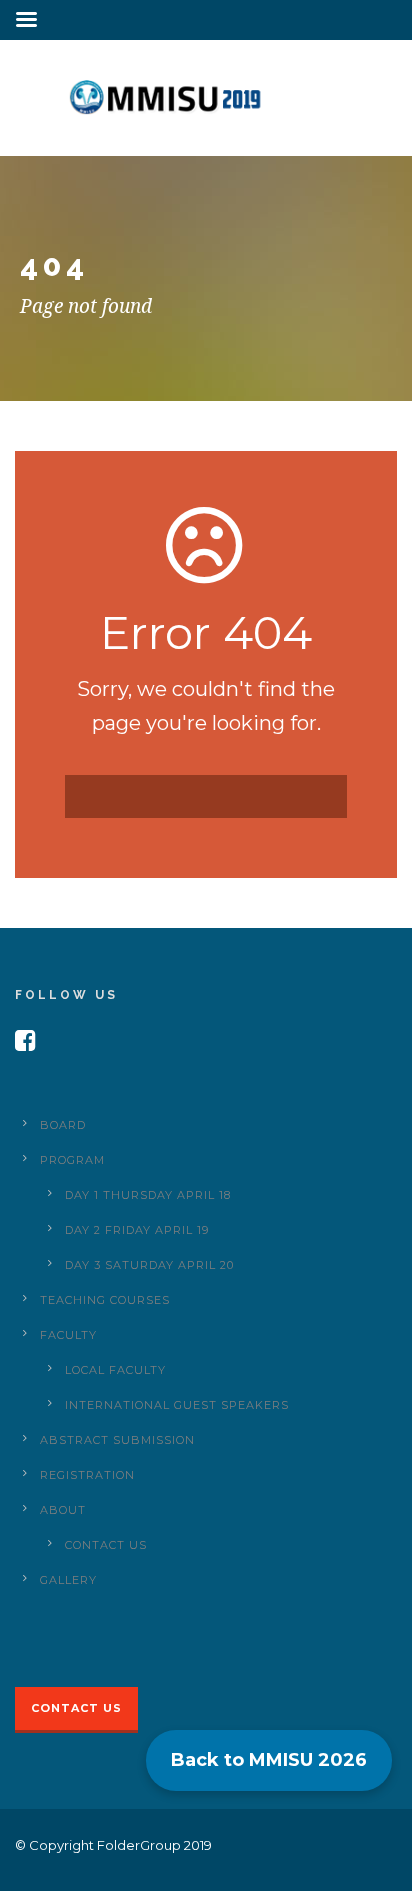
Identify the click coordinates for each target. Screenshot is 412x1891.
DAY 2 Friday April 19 (137, 1230)
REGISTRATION (87, 1475)
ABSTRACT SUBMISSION (117, 1440)
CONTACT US (106, 1545)
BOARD (63, 1125)
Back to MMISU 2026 (269, 1760)
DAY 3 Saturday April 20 (149, 1265)
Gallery (68, 1580)
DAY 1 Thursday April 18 (148, 1195)
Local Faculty (115, 1370)
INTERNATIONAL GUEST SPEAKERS (177, 1405)
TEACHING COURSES (105, 1300)
